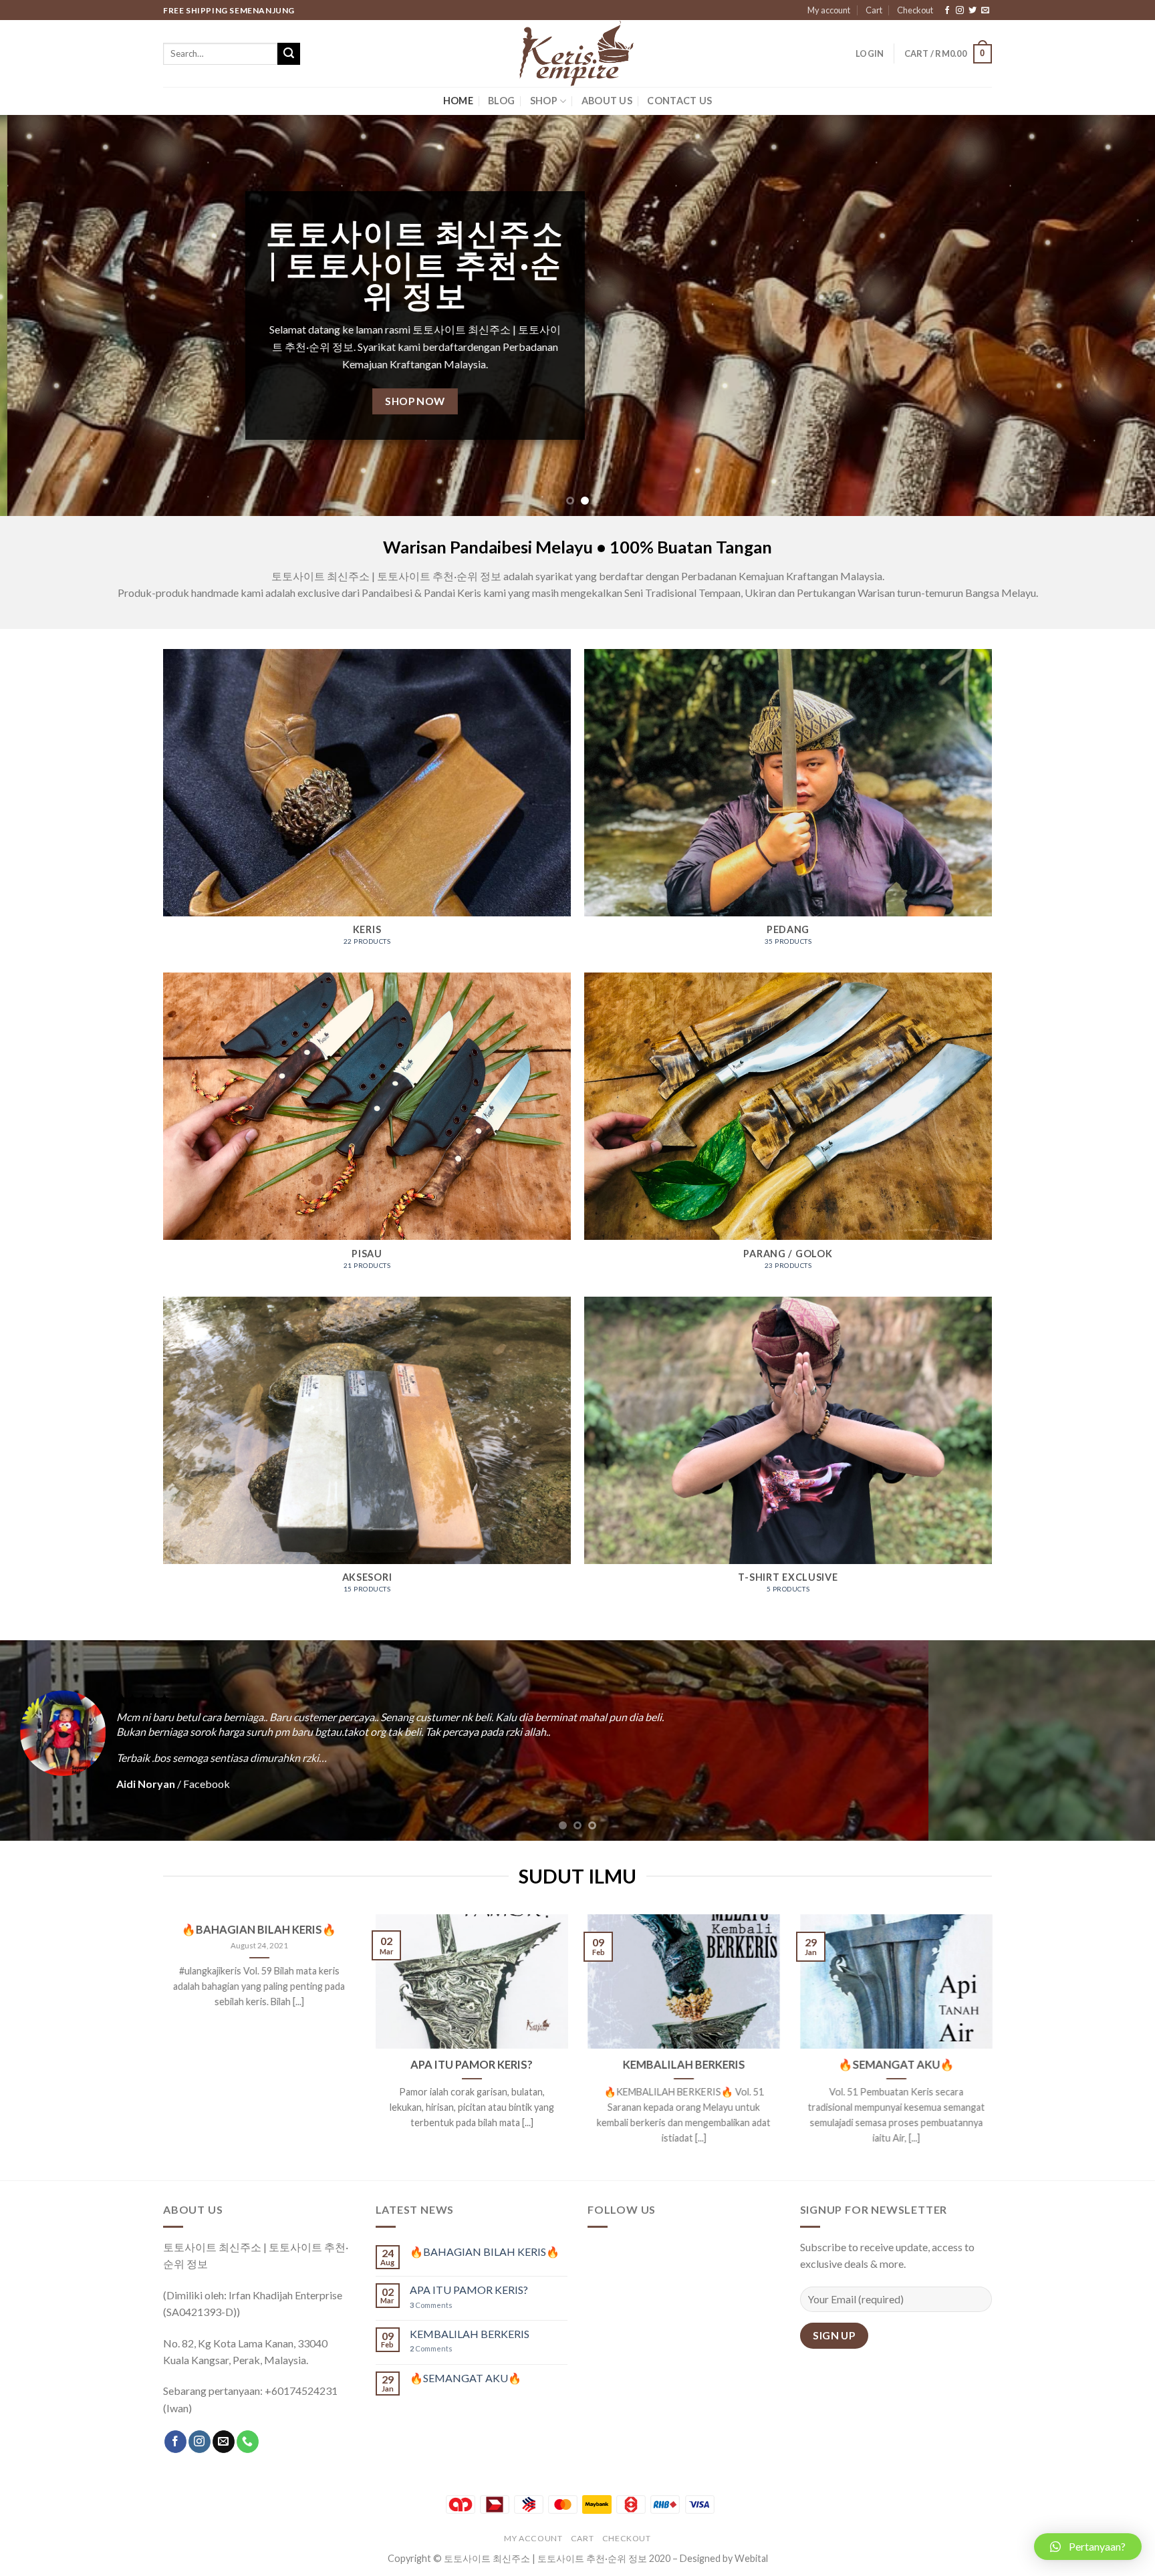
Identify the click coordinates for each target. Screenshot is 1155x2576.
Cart (874, 10)
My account (829, 10)
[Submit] (289, 54)
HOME (458, 101)
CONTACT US (679, 101)
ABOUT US (607, 101)
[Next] (1115, 315)
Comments (431, 2305)
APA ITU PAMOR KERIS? (472, 2065)
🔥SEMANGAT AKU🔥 (896, 2065)
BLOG (501, 101)
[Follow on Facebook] (947, 11)
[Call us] (248, 2442)
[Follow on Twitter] (973, 11)
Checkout (915, 10)
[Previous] (40, 315)
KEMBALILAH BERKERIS (683, 2065)
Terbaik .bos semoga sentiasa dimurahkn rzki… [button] (179, 1758)
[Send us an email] (985, 11)
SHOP (544, 101)
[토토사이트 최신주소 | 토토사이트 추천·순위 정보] (577, 53)
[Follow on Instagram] (960, 11)
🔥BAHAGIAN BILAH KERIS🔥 (259, 1930)
